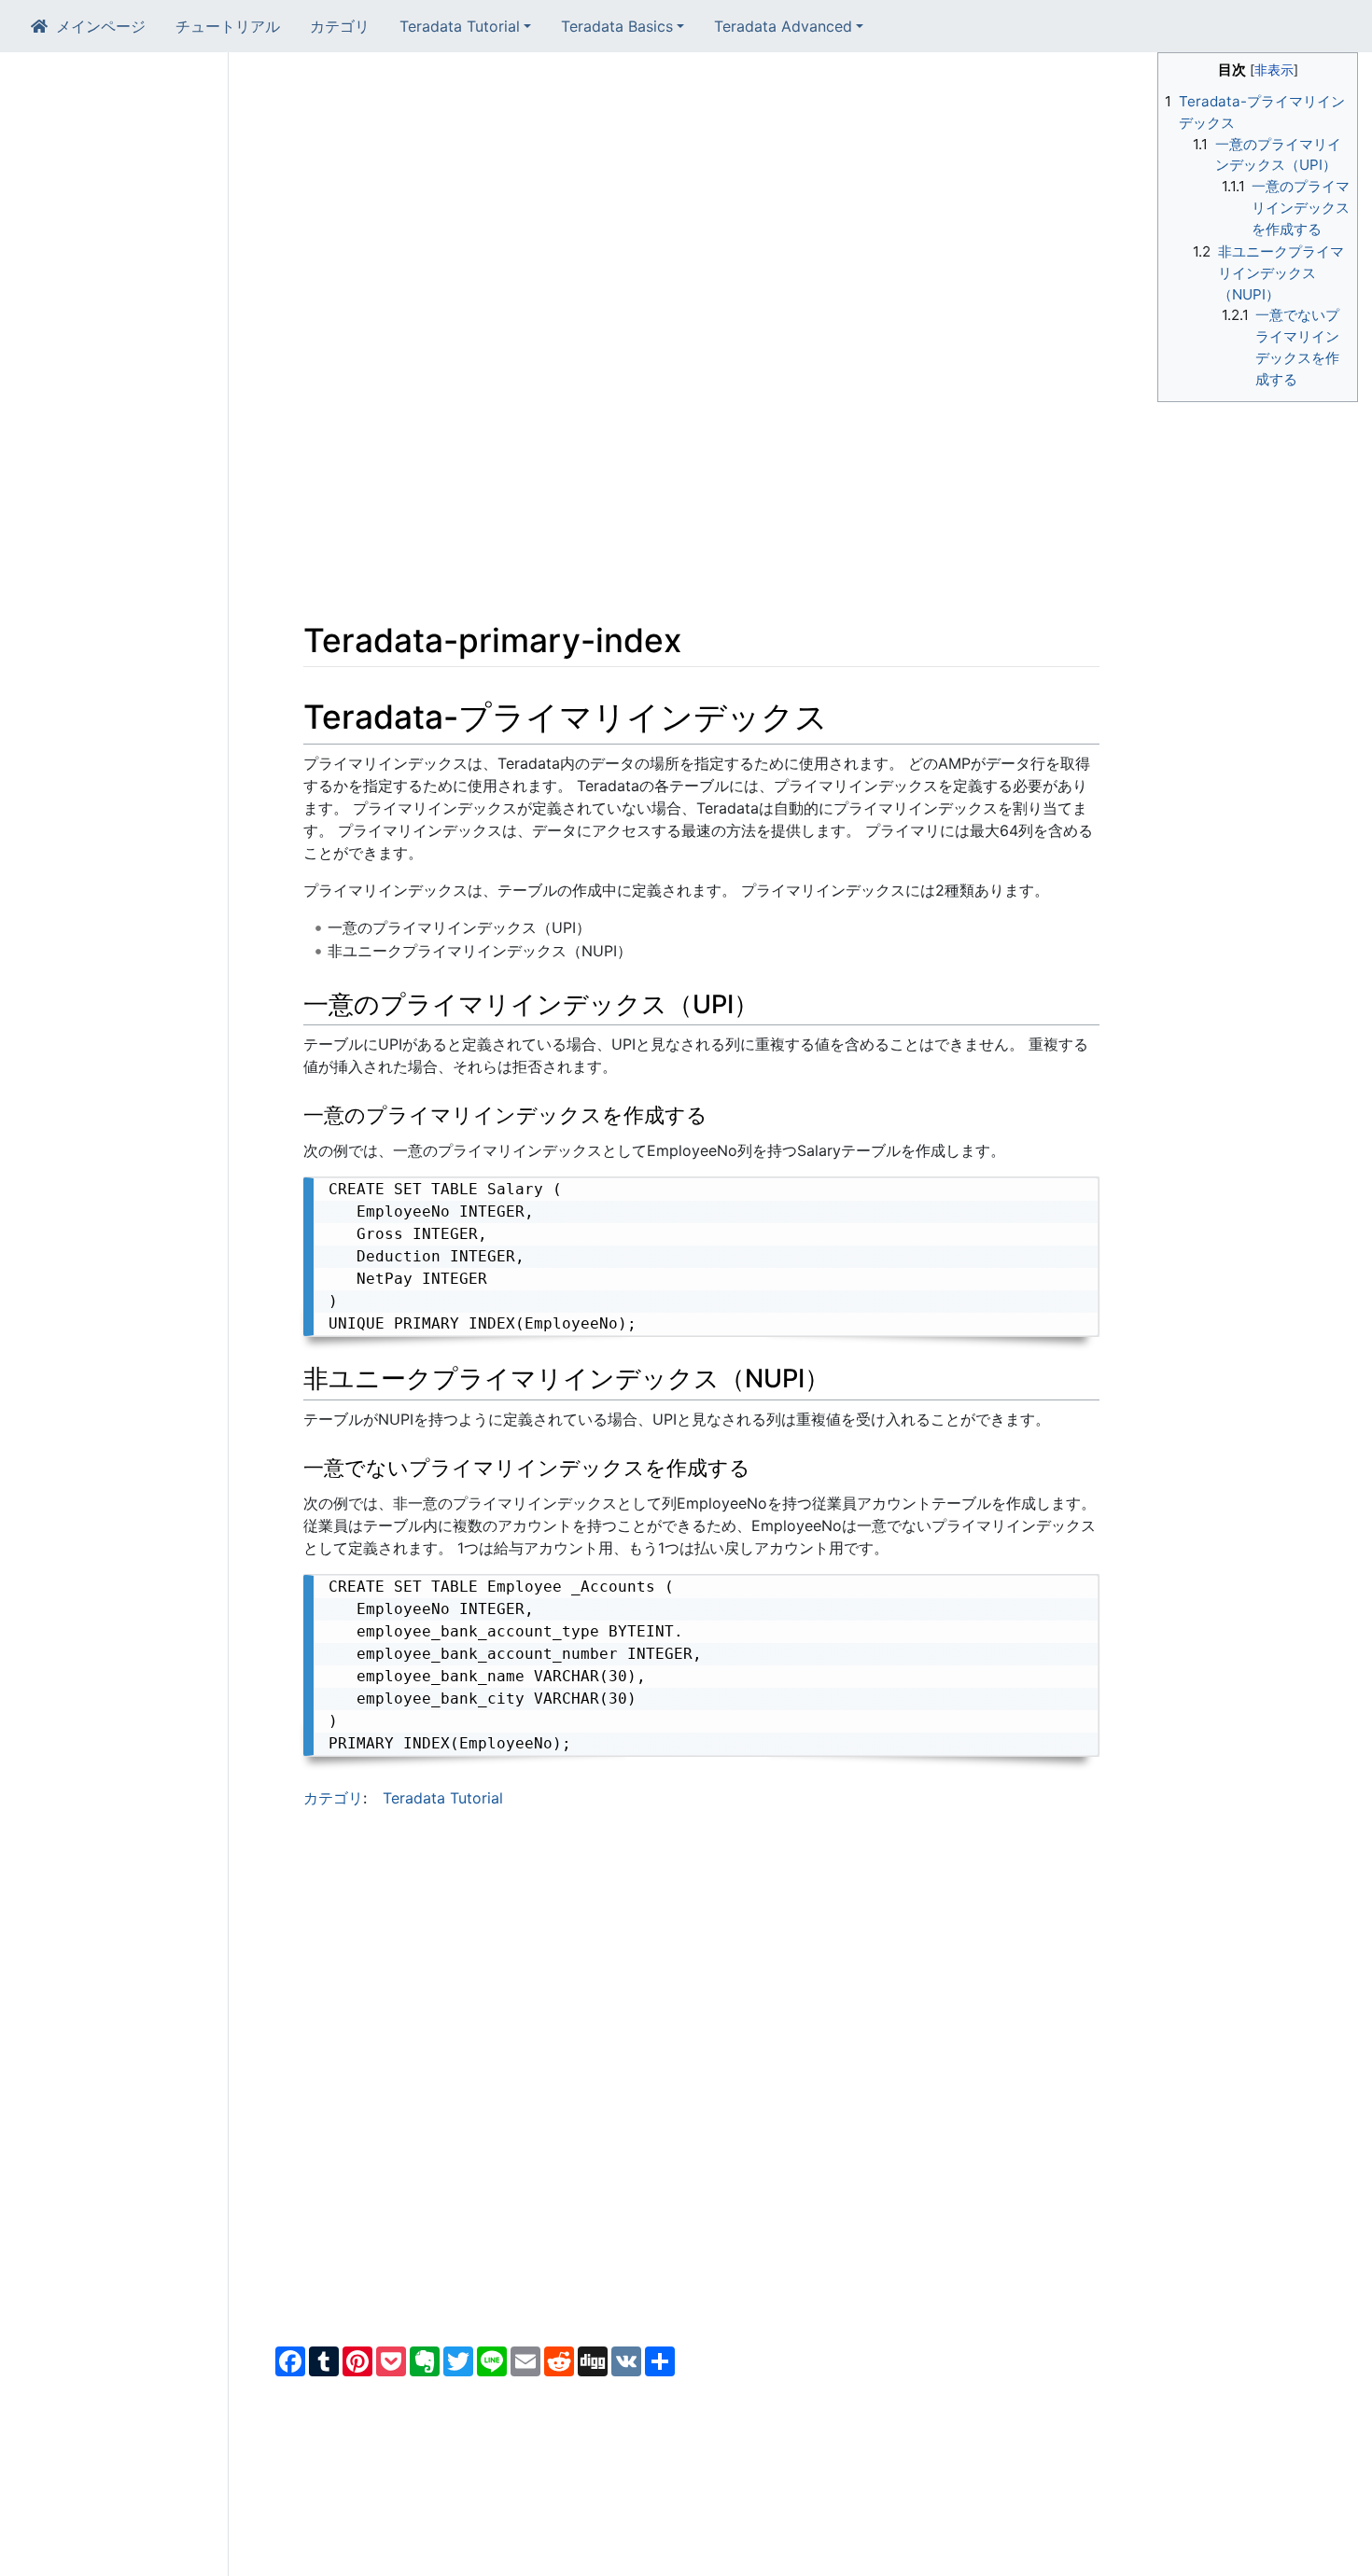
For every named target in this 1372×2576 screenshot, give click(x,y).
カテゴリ (340, 26)
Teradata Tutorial (460, 26)
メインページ (101, 26)
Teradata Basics (617, 26)
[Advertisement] (701, 198)
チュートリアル (228, 26)
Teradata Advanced (783, 26)
